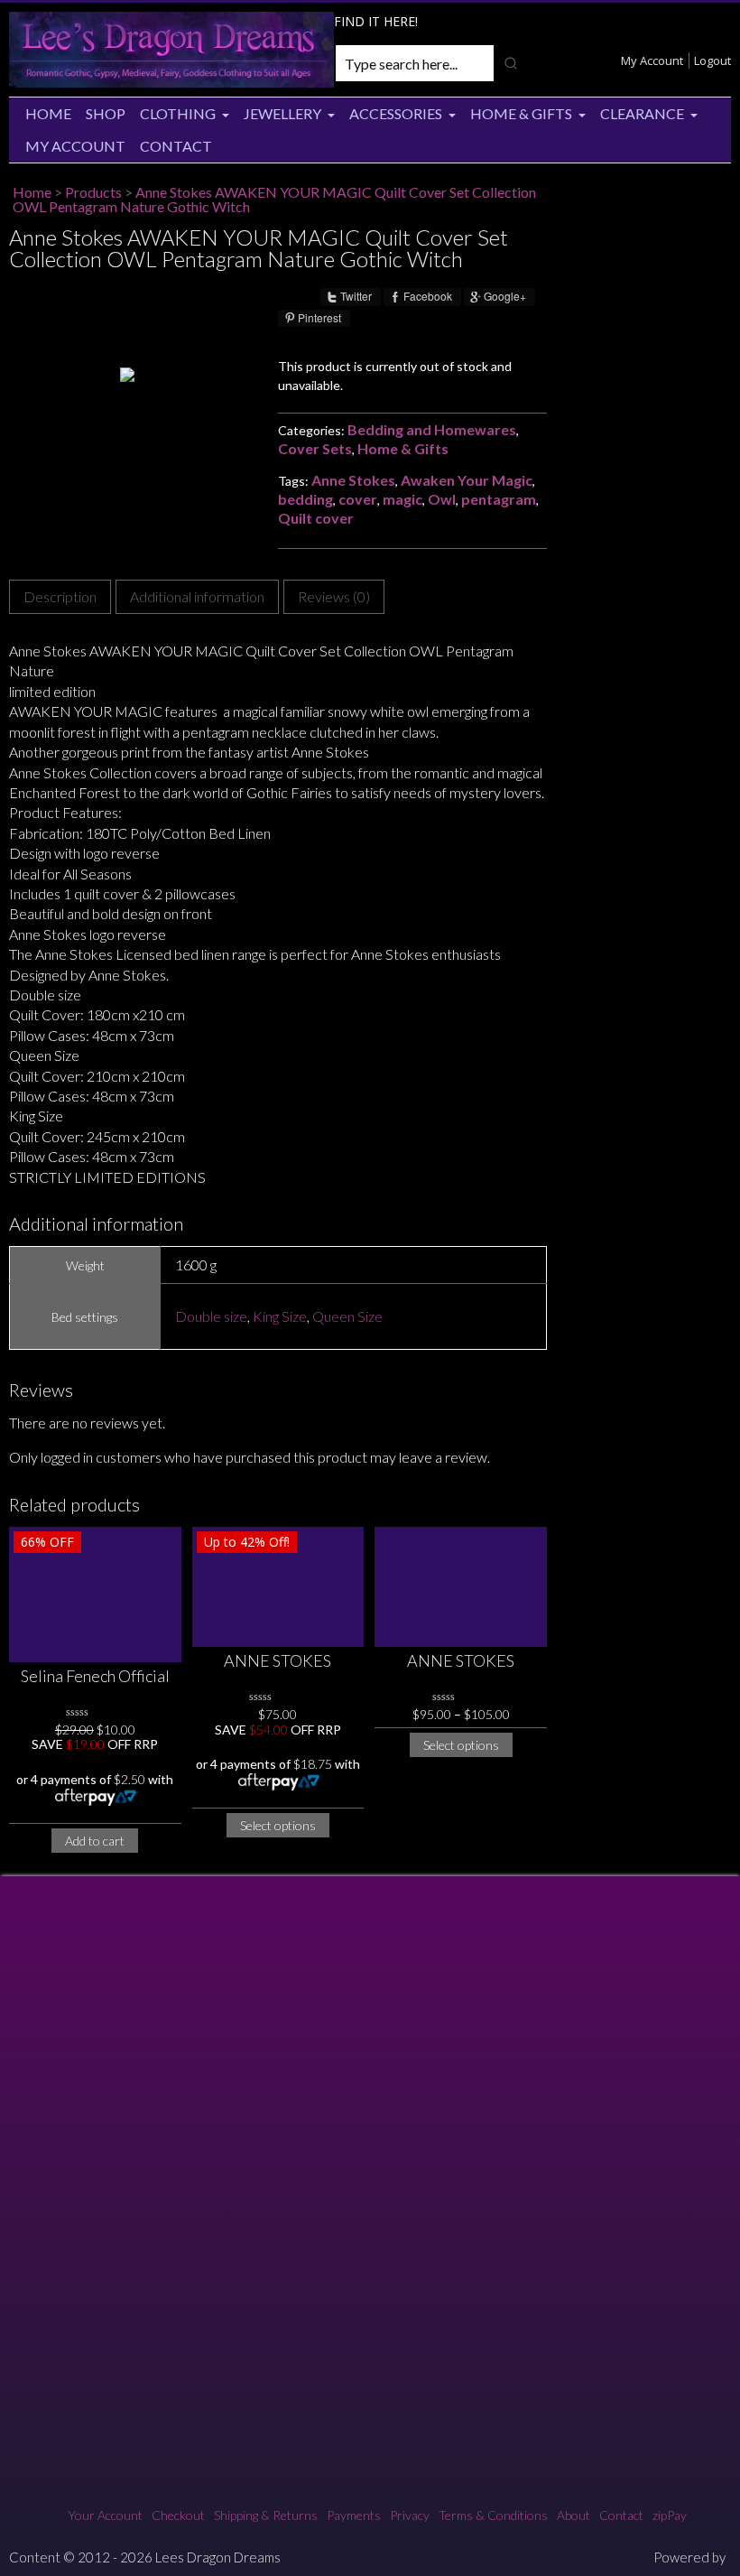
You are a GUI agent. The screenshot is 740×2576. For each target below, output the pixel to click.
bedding (305, 499)
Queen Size (347, 1316)
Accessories (396, 113)
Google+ (505, 296)
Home (48, 113)
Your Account (105, 2515)
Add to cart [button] (95, 1841)
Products (93, 192)
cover (358, 499)
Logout (712, 60)
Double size (211, 1316)
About (573, 2515)
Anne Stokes (353, 480)
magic (402, 499)
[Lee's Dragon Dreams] (171, 83)
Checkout (178, 2515)
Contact (176, 146)
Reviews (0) (334, 596)
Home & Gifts (521, 113)
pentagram (499, 499)
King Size (280, 1316)
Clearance (642, 113)
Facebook (428, 296)
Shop (106, 113)
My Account (652, 60)
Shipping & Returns (266, 2515)
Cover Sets (315, 448)
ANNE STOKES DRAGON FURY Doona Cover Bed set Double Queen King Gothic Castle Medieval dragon (461, 1662)
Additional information (197, 596)
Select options (278, 1825)
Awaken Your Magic (467, 480)
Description (60, 596)
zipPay (670, 2515)
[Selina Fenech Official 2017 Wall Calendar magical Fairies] (95, 1595)
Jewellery (282, 113)
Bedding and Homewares (432, 429)
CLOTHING (178, 113)
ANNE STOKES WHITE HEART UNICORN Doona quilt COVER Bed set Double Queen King (278, 1662)
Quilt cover (316, 518)
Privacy (410, 2515)
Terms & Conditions (493, 2515)
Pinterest (319, 318)
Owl (442, 499)
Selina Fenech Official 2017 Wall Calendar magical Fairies (95, 1677)
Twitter (356, 296)
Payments (354, 2515)
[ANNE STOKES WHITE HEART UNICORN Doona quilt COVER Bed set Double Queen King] (278, 1587)
